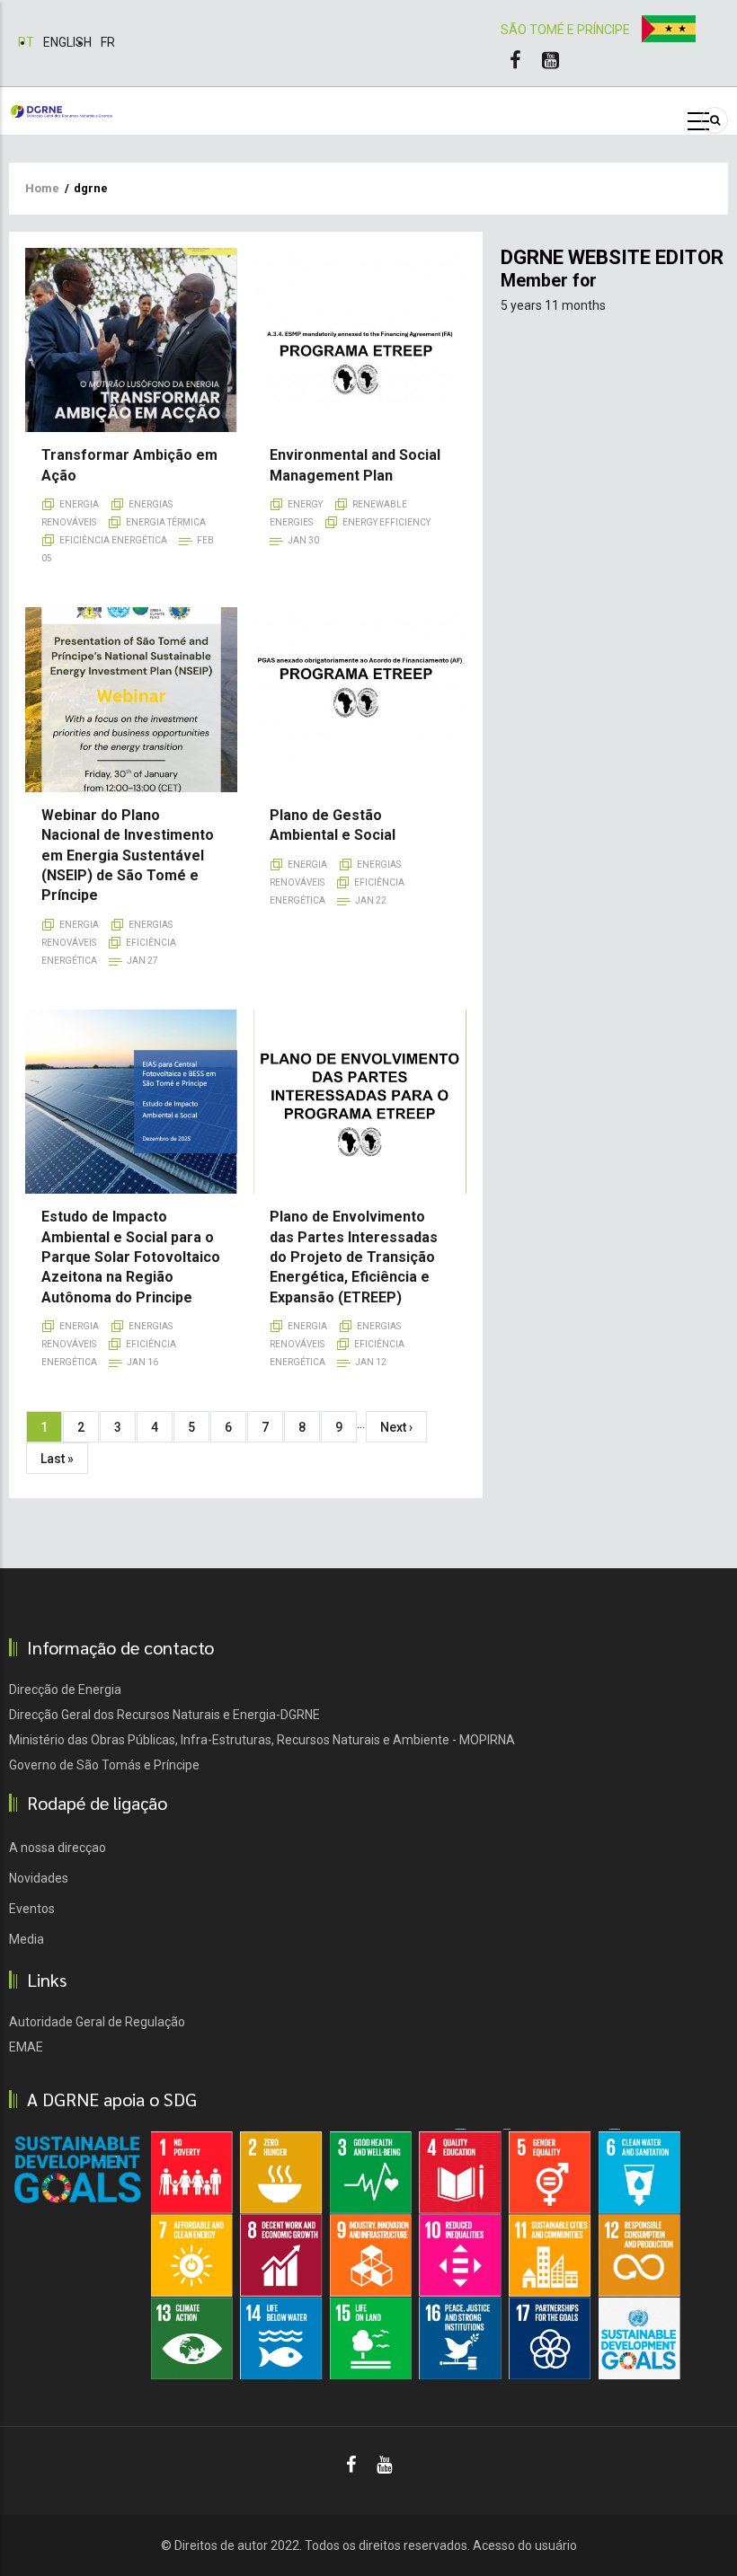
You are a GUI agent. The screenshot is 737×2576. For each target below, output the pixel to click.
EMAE (26, 2047)
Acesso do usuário (525, 2545)
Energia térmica (166, 522)
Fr (108, 42)
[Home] (62, 110)
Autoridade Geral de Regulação (97, 2022)
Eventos (32, 1909)
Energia (79, 504)
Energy (305, 504)
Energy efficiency (386, 522)
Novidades (39, 1878)
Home (42, 188)
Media (27, 1939)
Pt (26, 42)
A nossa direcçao (58, 1848)
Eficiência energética (113, 540)
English (67, 42)
